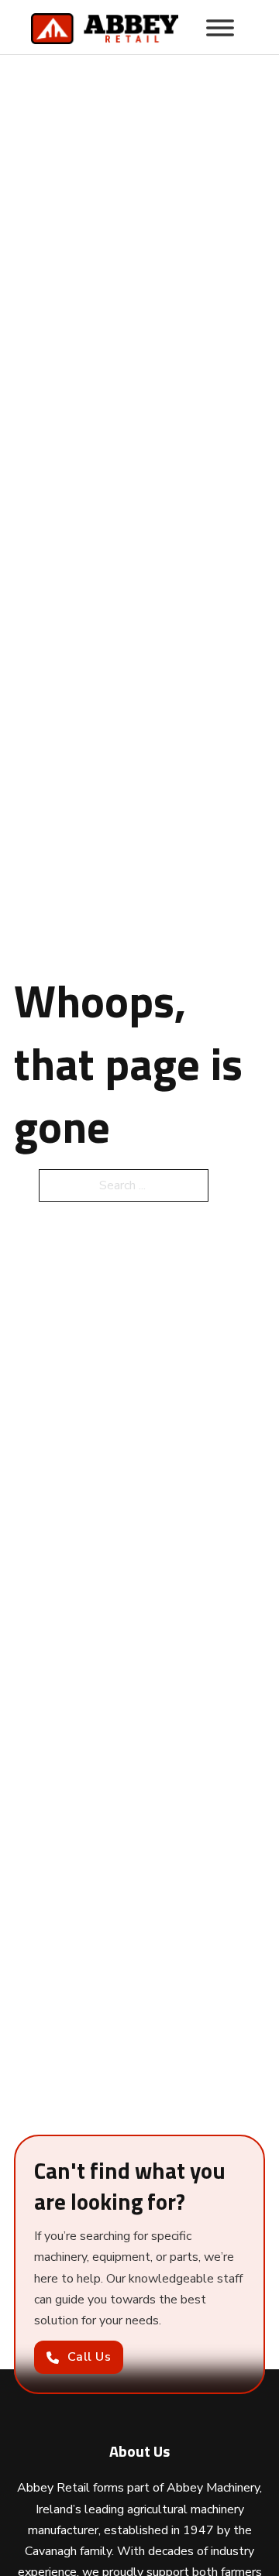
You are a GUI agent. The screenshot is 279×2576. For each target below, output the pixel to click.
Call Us (90, 2357)
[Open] (220, 28)
